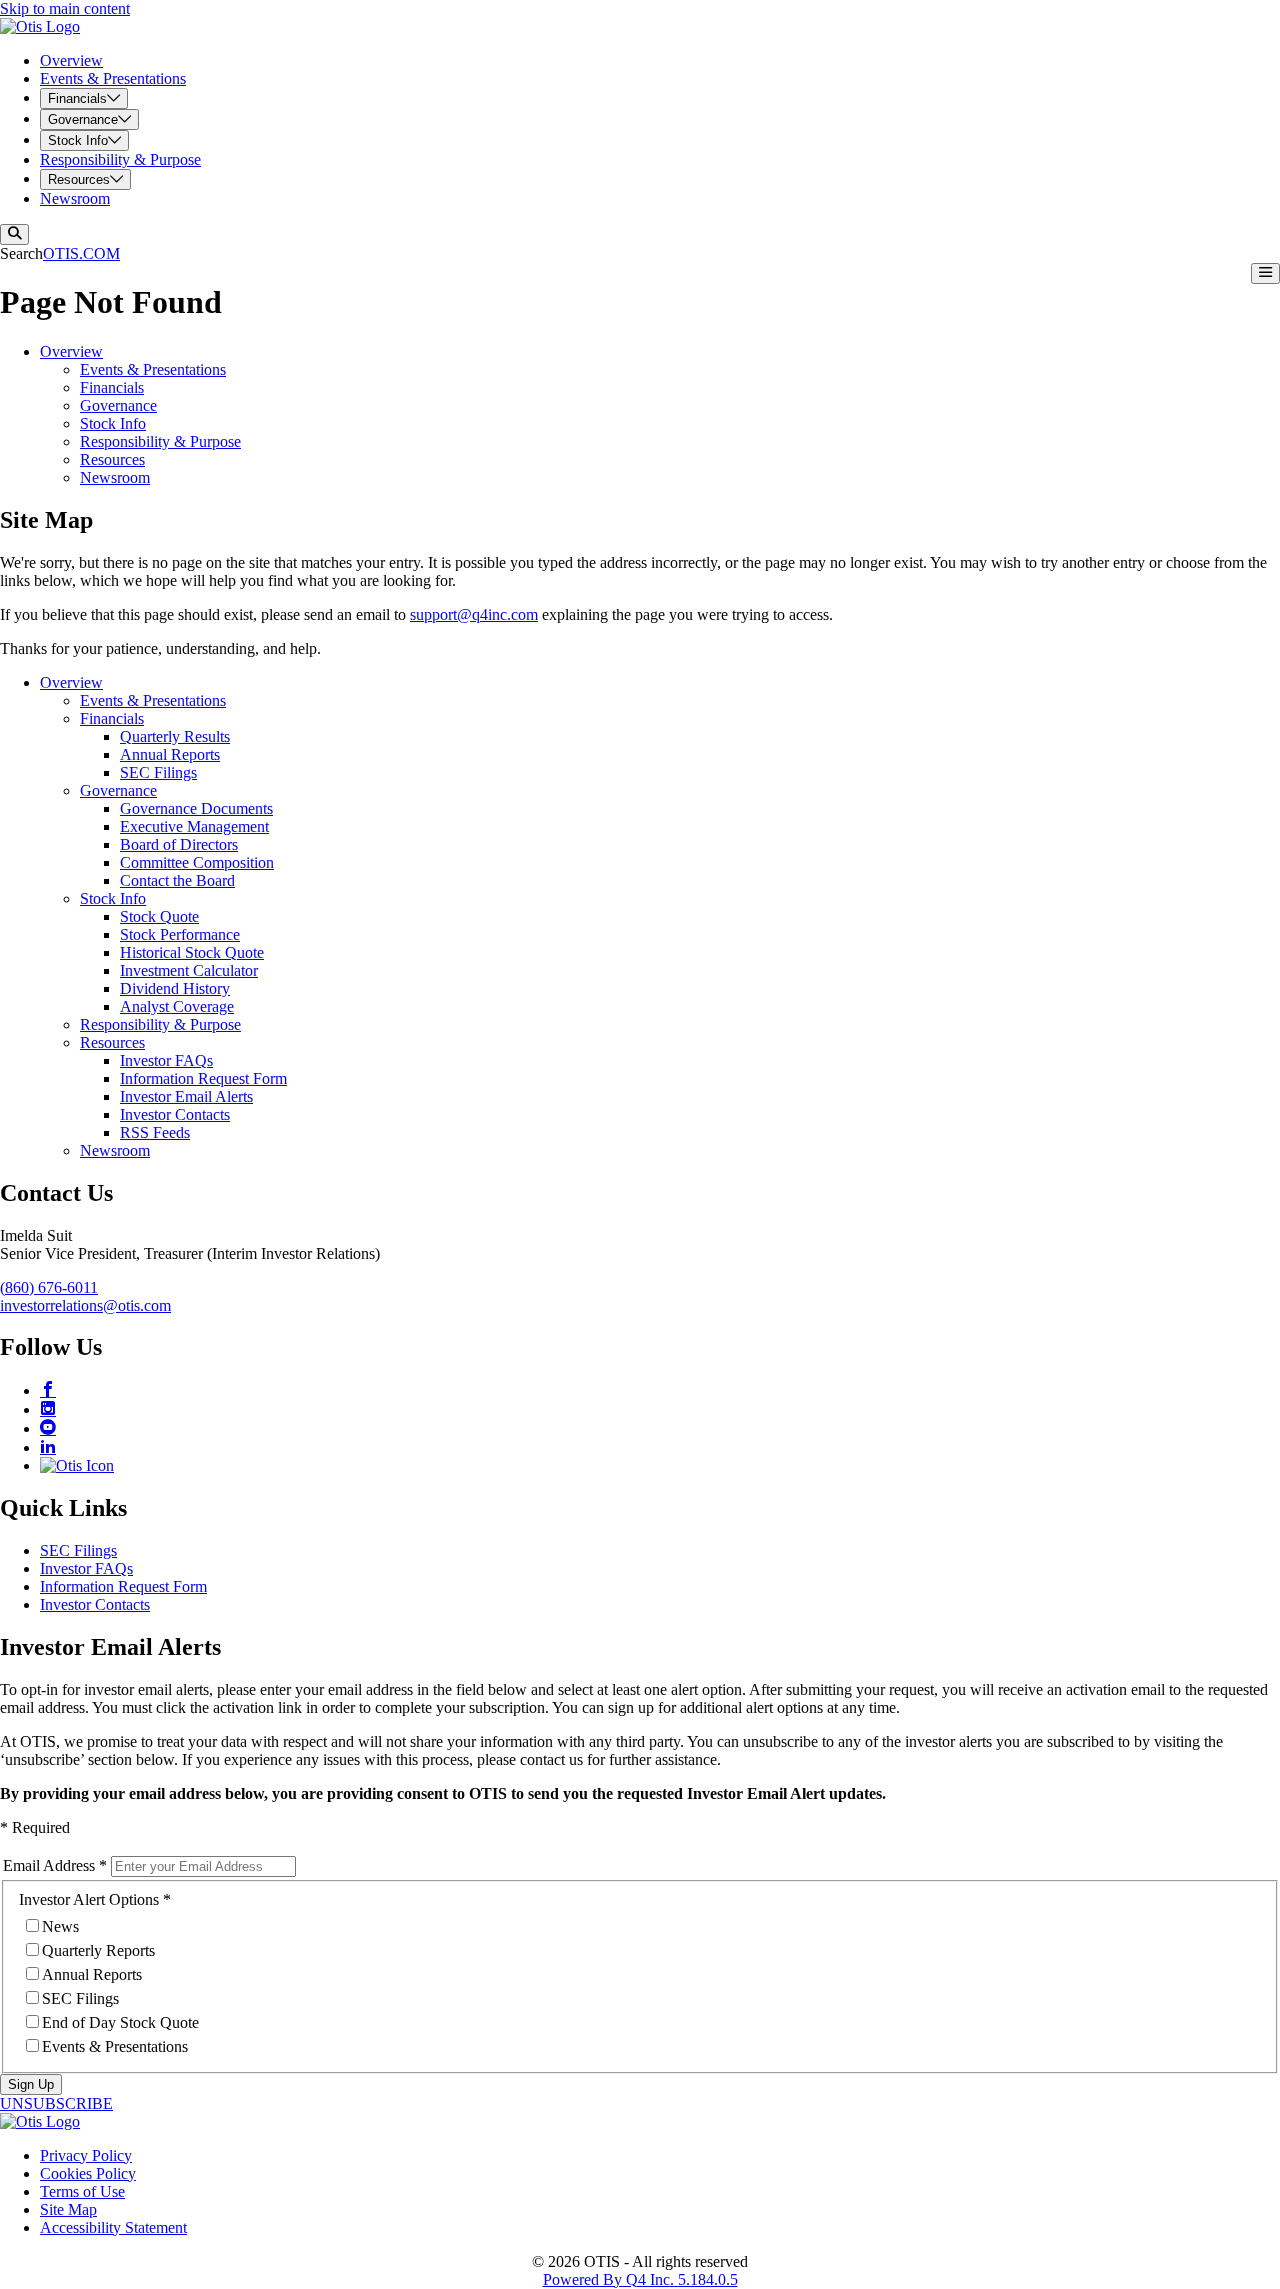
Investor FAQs (166, 1060)
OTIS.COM (81, 253)
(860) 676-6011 (49, 1287)
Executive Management (194, 826)
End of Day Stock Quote (120, 2022)
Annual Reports (170, 754)
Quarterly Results (175, 736)
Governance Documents (196, 808)
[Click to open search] (14, 234)
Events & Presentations (153, 369)
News (60, 1926)
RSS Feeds (155, 1132)
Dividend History (175, 988)
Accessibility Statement (113, 2227)
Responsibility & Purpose (160, 441)
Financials (112, 387)
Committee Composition (197, 862)
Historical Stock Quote (192, 952)
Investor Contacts (175, 1114)
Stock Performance (180, 934)
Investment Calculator (189, 970)
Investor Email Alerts (186, 1096)
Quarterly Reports (98, 1950)
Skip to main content (65, 8)
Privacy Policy (86, 2155)
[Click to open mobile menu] (1265, 273)
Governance (118, 405)
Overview (71, 351)
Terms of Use (82, 2191)
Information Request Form (203, 1078)
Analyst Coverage (177, 1006)
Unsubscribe (56, 2103)
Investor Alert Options (89, 1899)
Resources (112, 459)
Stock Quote (159, 916)
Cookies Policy (88, 2173)
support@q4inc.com (474, 614)
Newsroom (115, 477)
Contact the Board (177, 880)
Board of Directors (179, 844)
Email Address (49, 1865)
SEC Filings (158, 772)
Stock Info (113, 423)
